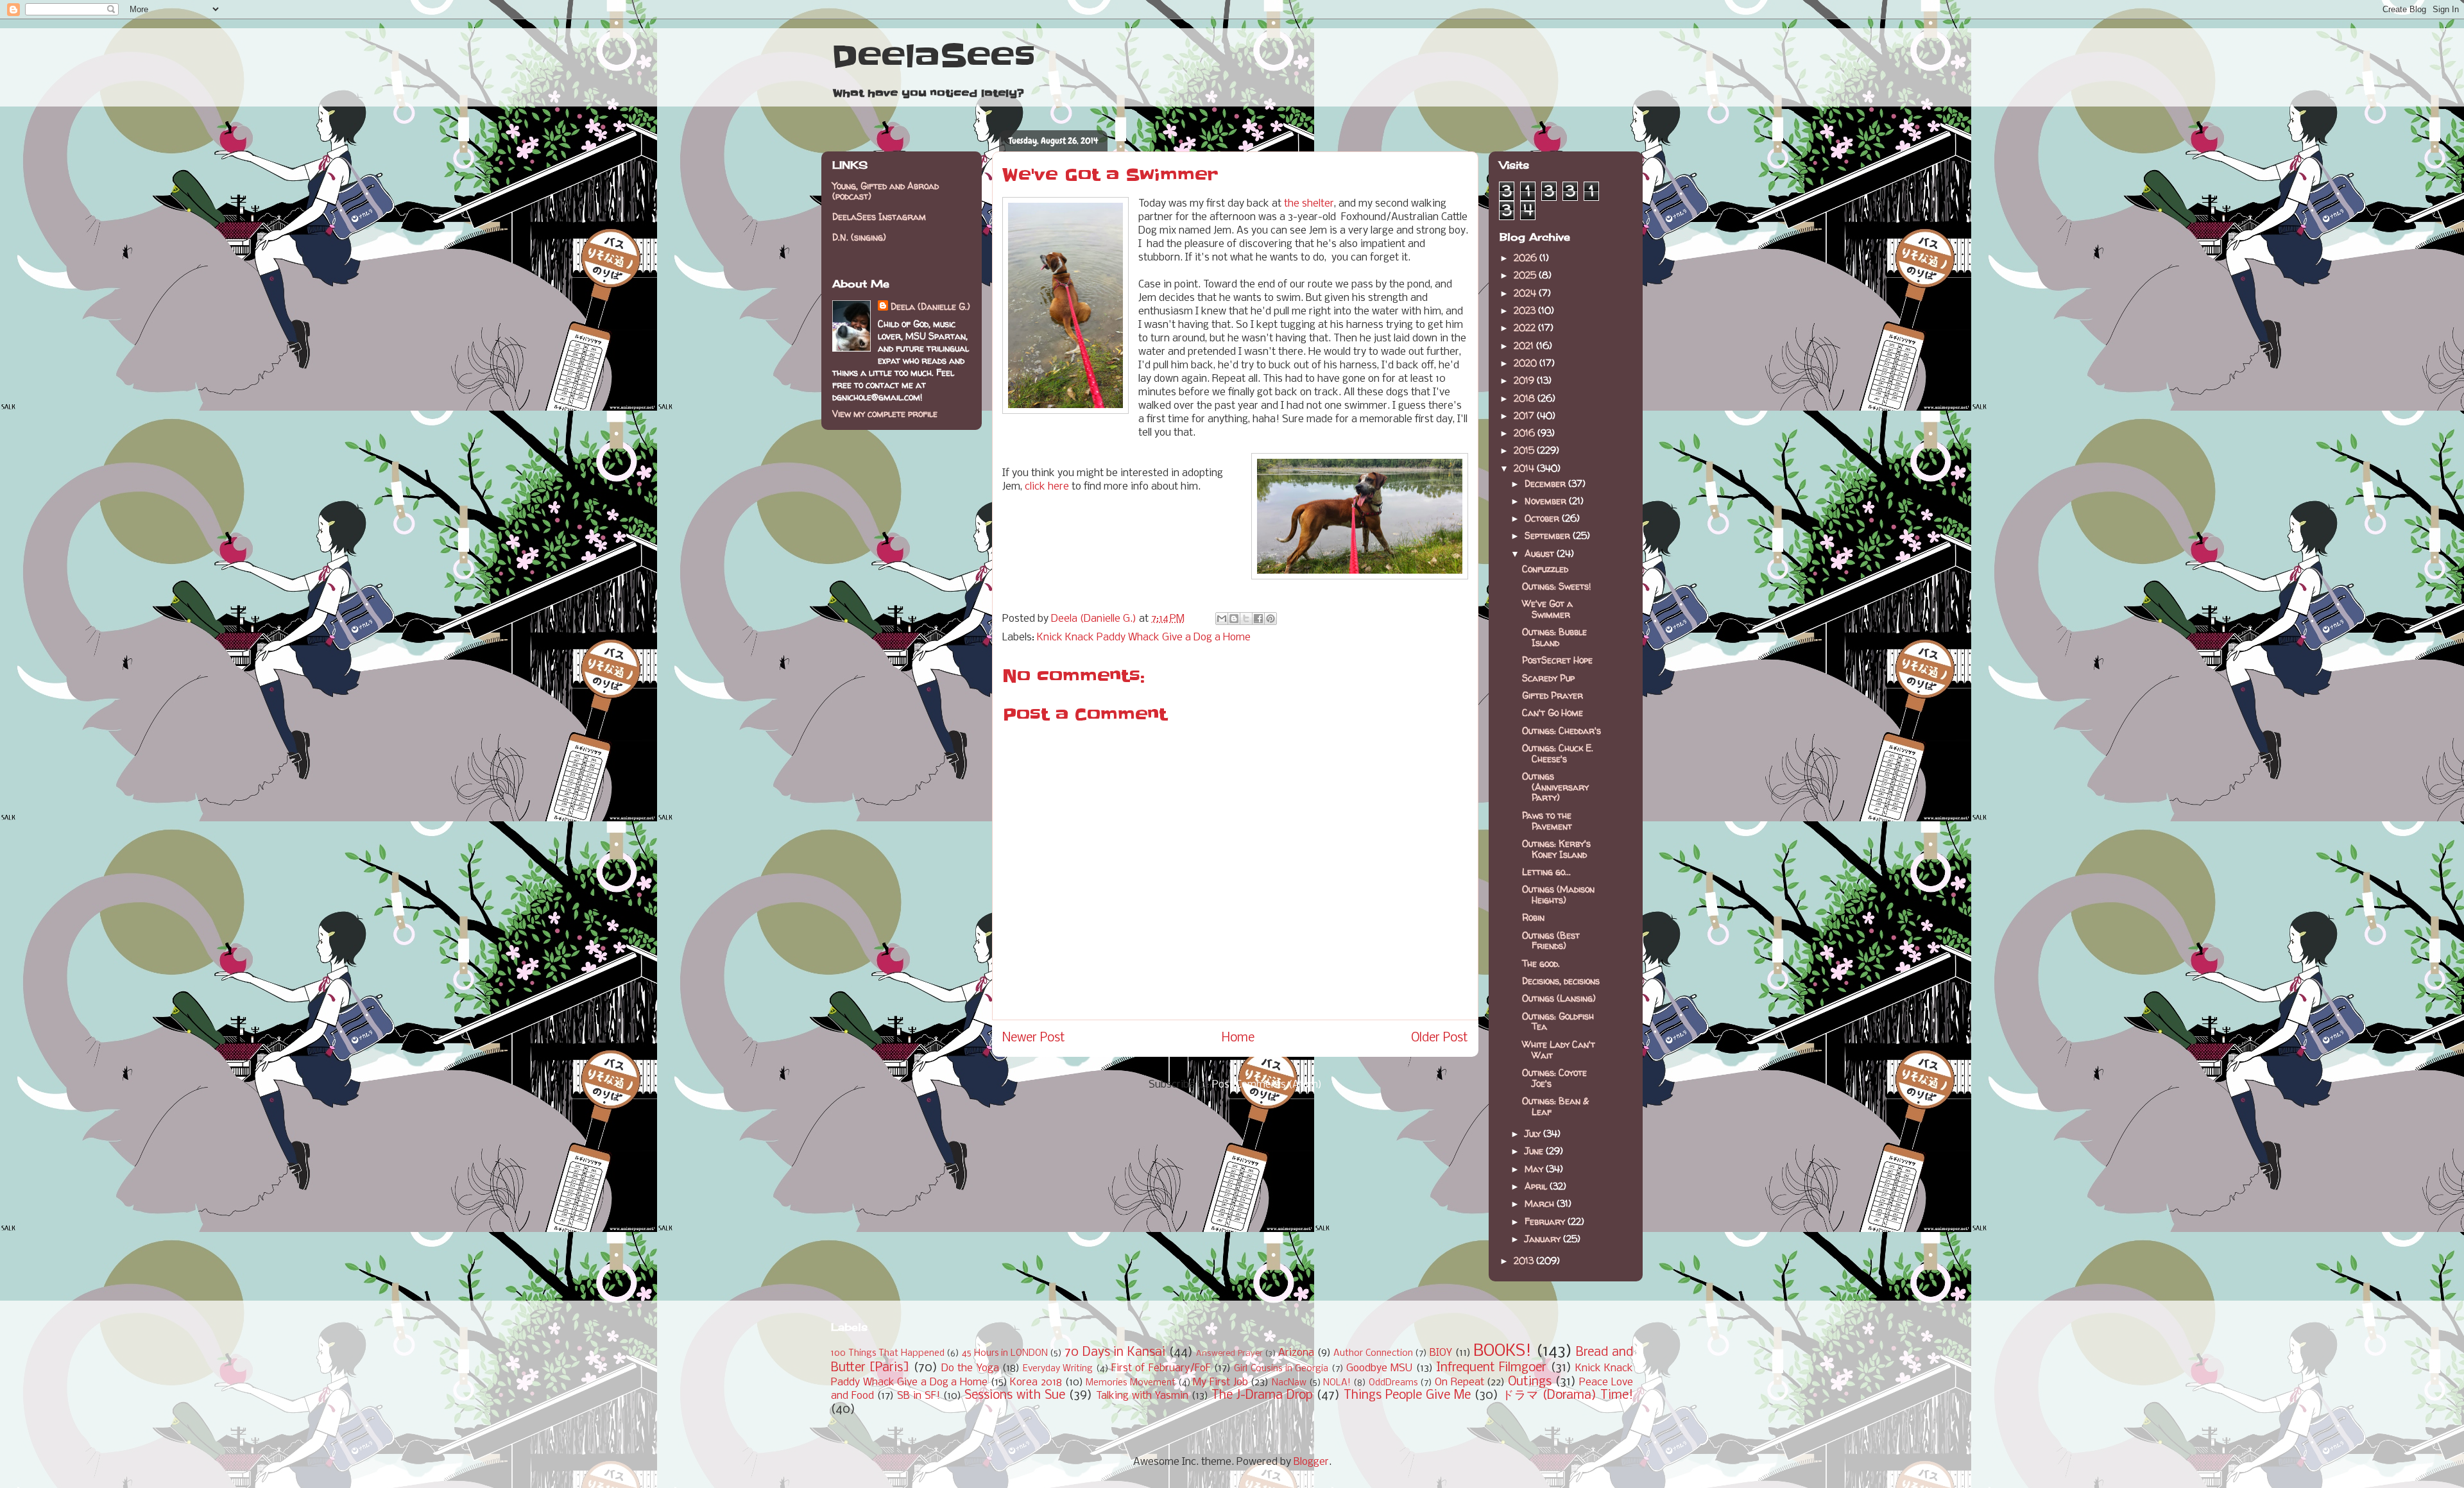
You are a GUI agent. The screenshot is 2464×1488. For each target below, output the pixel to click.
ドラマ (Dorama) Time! (1568, 1396)
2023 (1526, 310)
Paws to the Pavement (1547, 821)
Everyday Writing (1058, 1369)
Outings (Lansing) (1559, 998)
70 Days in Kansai (1115, 1353)
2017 (1525, 415)
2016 (1526, 433)
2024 (1526, 293)
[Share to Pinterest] (1270, 619)
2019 (1525, 380)
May (1535, 1169)
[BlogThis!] (1234, 619)
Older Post (1440, 1038)
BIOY (1441, 1353)
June (1535, 1151)
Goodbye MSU (1379, 1368)
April (1537, 1186)
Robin (1533, 917)
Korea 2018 (1036, 1382)
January (1544, 1239)
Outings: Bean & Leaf (1555, 1106)
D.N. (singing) (859, 237)
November (1547, 501)
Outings (1530, 1382)
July (1534, 1133)
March (1541, 1203)
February (1546, 1221)
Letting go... (1546, 872)
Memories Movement (1131, 1383)
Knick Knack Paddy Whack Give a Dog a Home (1144, 637)
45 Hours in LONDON (1005, 1354)
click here (1047, 487)
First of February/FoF (1161, 1368)
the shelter (1309, 204)
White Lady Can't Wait (1559, 1050)
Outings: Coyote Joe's (1554, 1078)
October (1543, 518)
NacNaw (1289, 1383)
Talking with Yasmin (1142, 1396)
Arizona (1296, 1353)
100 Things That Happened (888, 1354)
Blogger (1311, 1462)
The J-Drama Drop (1262, 1396)
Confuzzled (1545, 569)
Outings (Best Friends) (1551, 941)
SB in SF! (919, 1396)
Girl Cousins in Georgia (1281, 1369)
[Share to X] (1246, 619)
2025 (1526, 275)
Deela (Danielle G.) (930, 306)
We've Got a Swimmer (1547, 609)
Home (1238, 1038)
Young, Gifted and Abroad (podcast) (886, 191)
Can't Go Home (1553, 713)
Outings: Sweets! (1556, 586)
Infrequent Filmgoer (1491, 1368)
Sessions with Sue (1015, 1396)
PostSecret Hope (1557, 660)
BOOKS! (1502, 1352)
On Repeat (1459, 1382)
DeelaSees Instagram (879, 217)
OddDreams (1393, 1383)
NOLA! (1337, 1383)
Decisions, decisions (1561, 981)
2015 (1525, 450)
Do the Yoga (970, 1368)
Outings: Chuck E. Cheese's (1558, 753)
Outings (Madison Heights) (1558, 894)
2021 (1525, 346)
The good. (1541, 963)
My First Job (1220, 1382)
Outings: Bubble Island (1554, 637)
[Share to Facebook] (1258, 619)
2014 (1525, 468)
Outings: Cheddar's (1561, 731)
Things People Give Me (1407, 1396)
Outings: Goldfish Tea (1558, 1022)
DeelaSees (933, 56)
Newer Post (1034, 1038)
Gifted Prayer (1553, 695)
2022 (1526, 328)
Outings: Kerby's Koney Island (1556, 849)
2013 (1525, 1261)
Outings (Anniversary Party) (1555, 787)
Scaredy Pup (1548, 678)
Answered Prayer (1229, 1354)
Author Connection (1373, 1354)
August (1541, 553)
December (1546, 483)
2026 (1527, 258)
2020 (1527, 363)
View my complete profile (885, 414)
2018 (1526, 398)
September (1549, 535)
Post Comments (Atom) (1267, 1085)
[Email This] (1222, 619)
